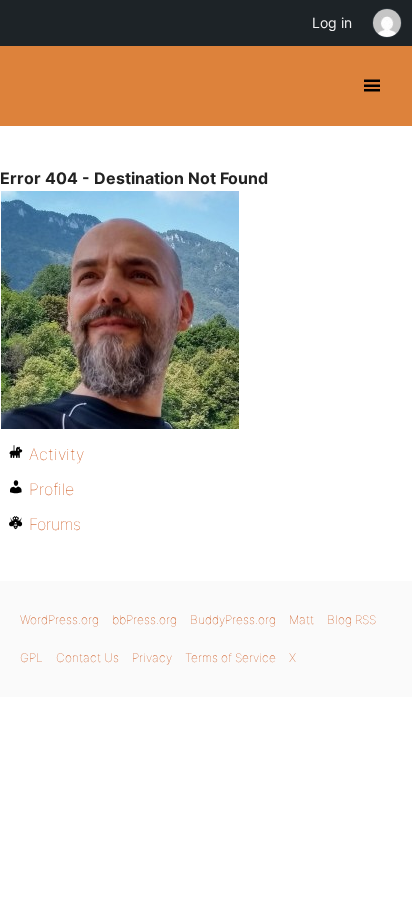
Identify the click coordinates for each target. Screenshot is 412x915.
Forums (55, 524)
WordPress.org (59, 619)
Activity (56, 454)
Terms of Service (230, 657)
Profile (51, 489)
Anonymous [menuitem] (386, 23)
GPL (31, 657)
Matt (301, 619)
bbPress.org (144, 619)
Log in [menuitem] (332, 22)
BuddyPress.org (32, 86)
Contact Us (87, 657)
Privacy (152, 657)
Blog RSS (351, 619)
